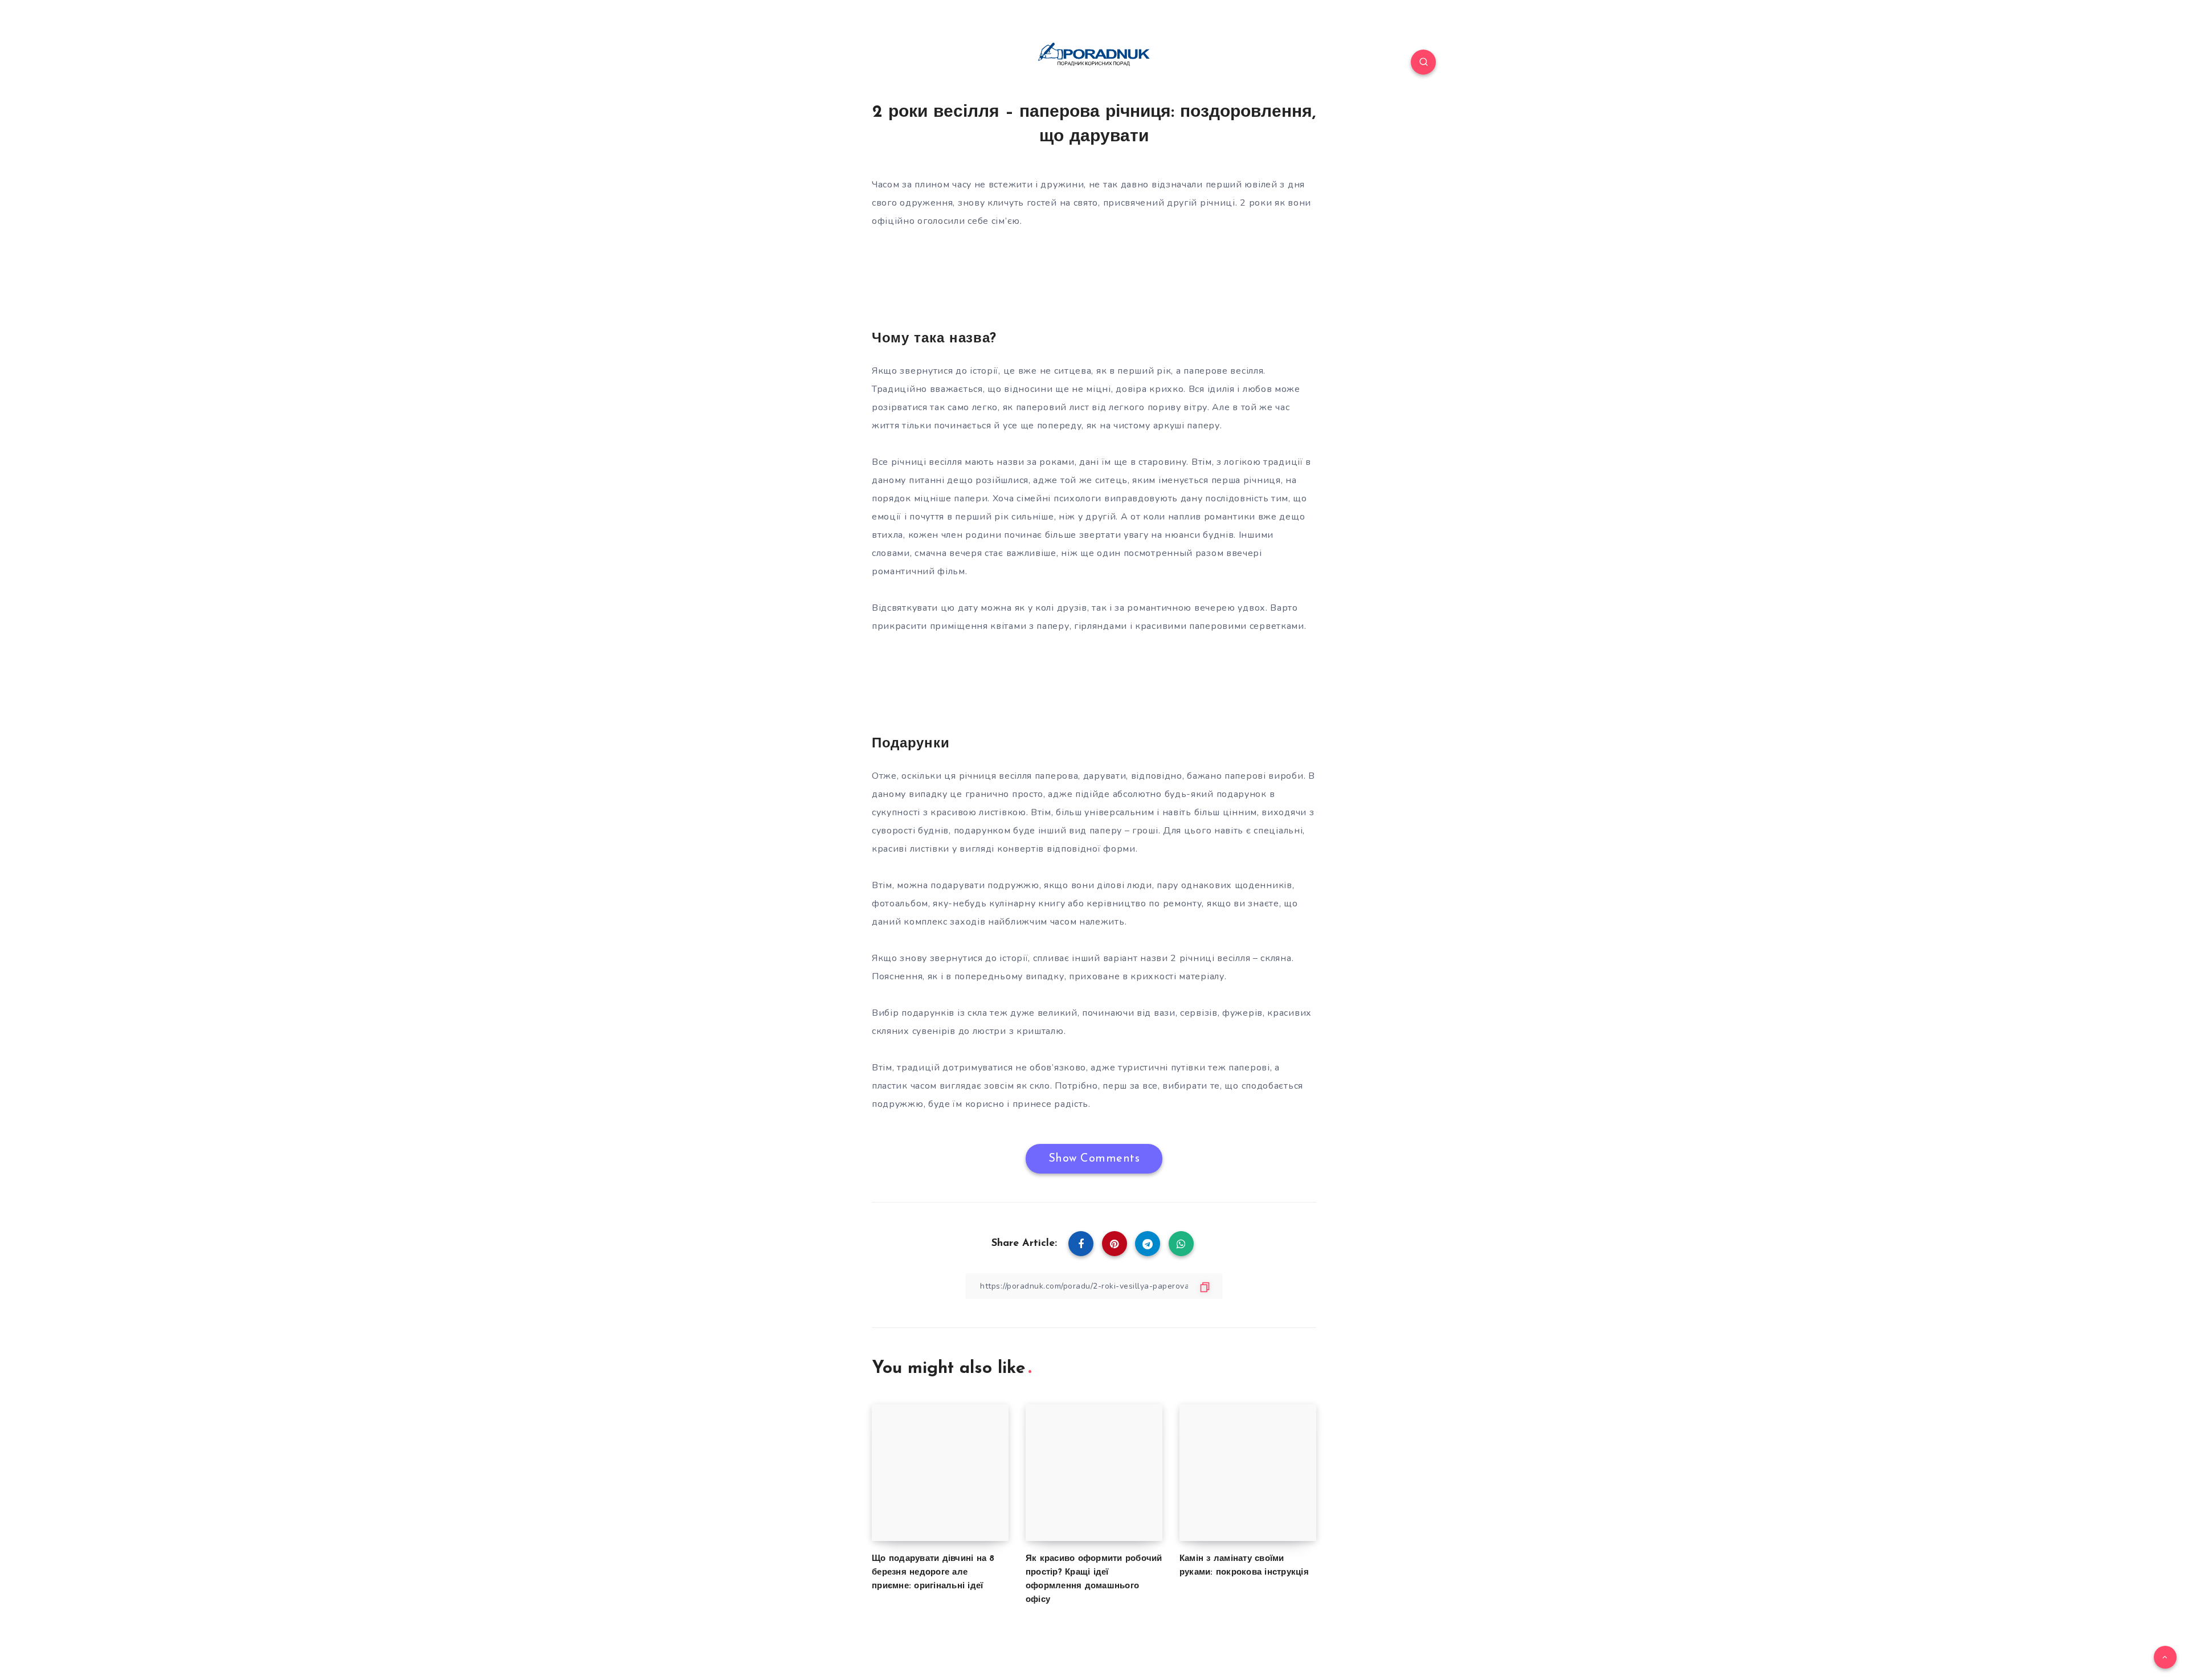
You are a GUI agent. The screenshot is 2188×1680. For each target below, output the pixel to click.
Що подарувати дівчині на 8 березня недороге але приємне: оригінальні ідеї (933, 1573)
